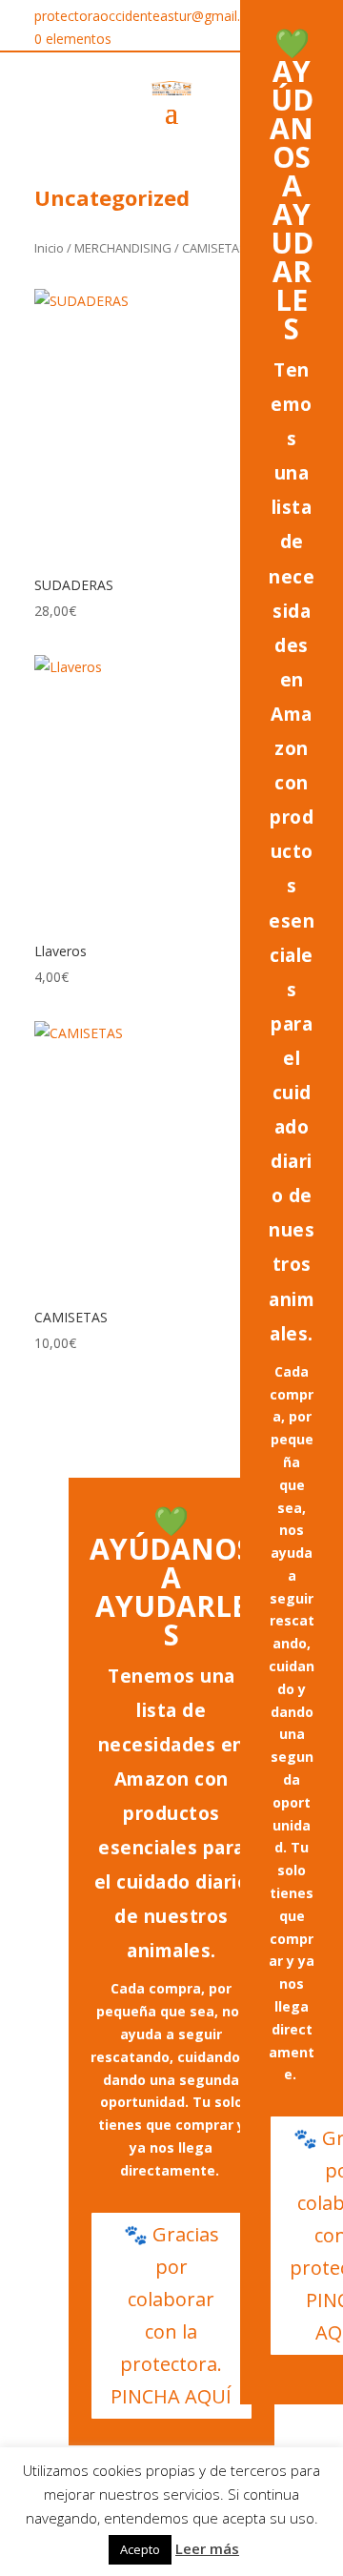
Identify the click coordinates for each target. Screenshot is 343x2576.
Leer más (207, 2548)
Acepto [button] (140, 2549)
